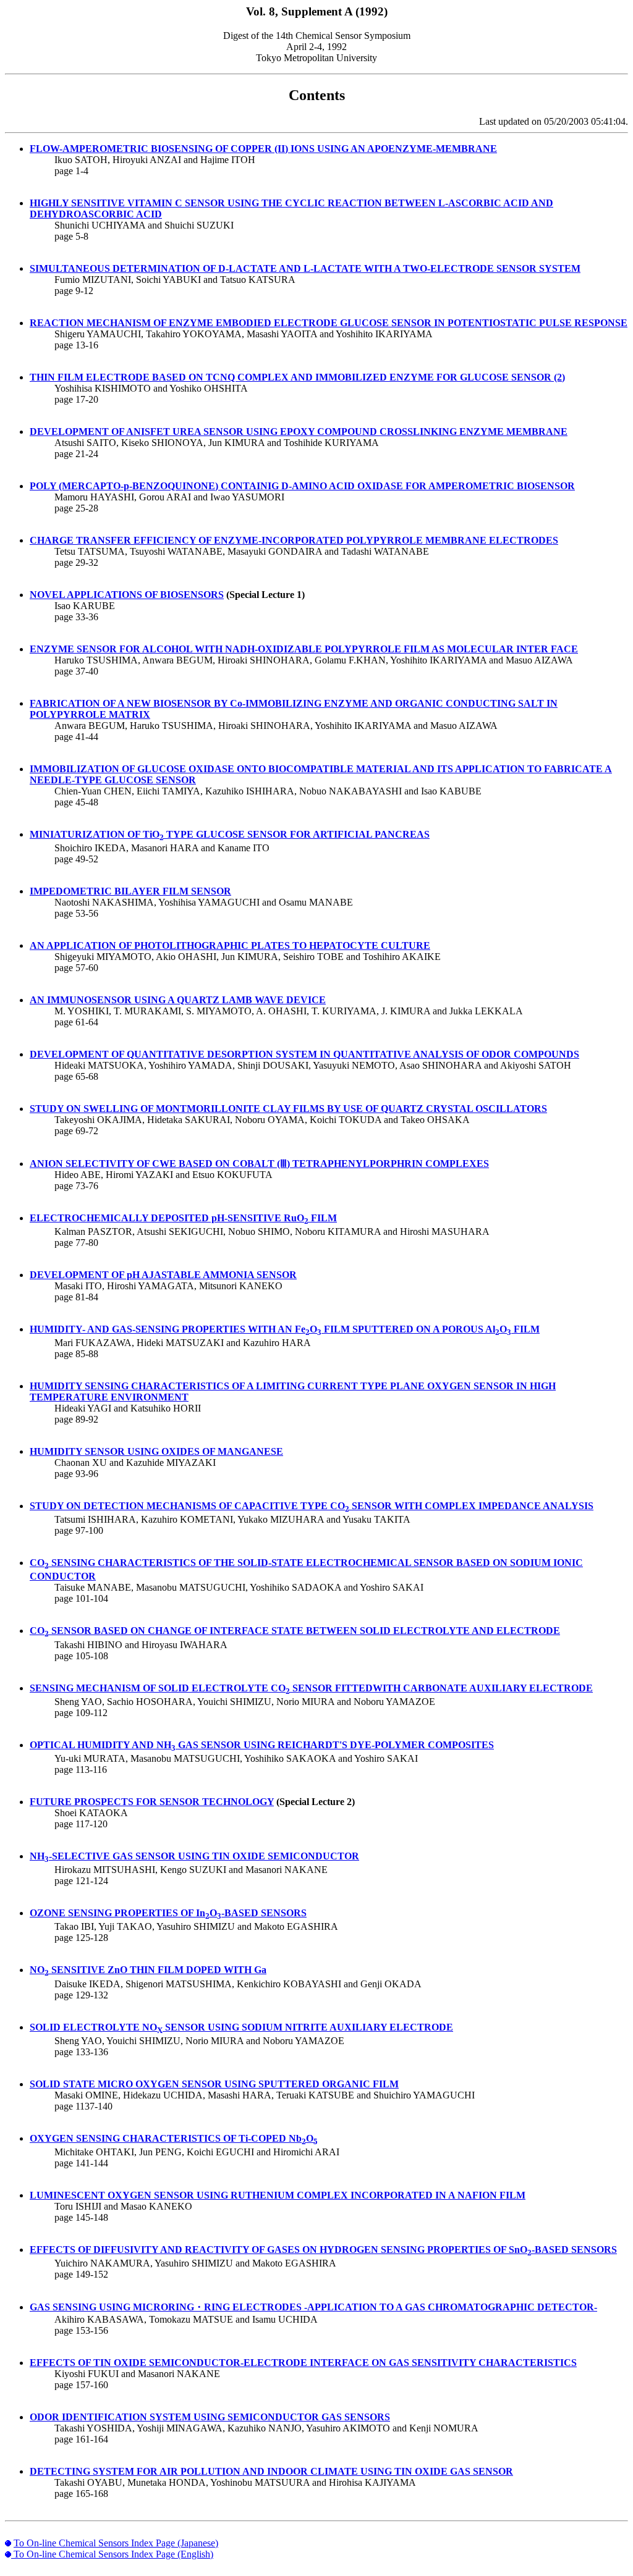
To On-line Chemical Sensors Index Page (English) (113, 2554)
